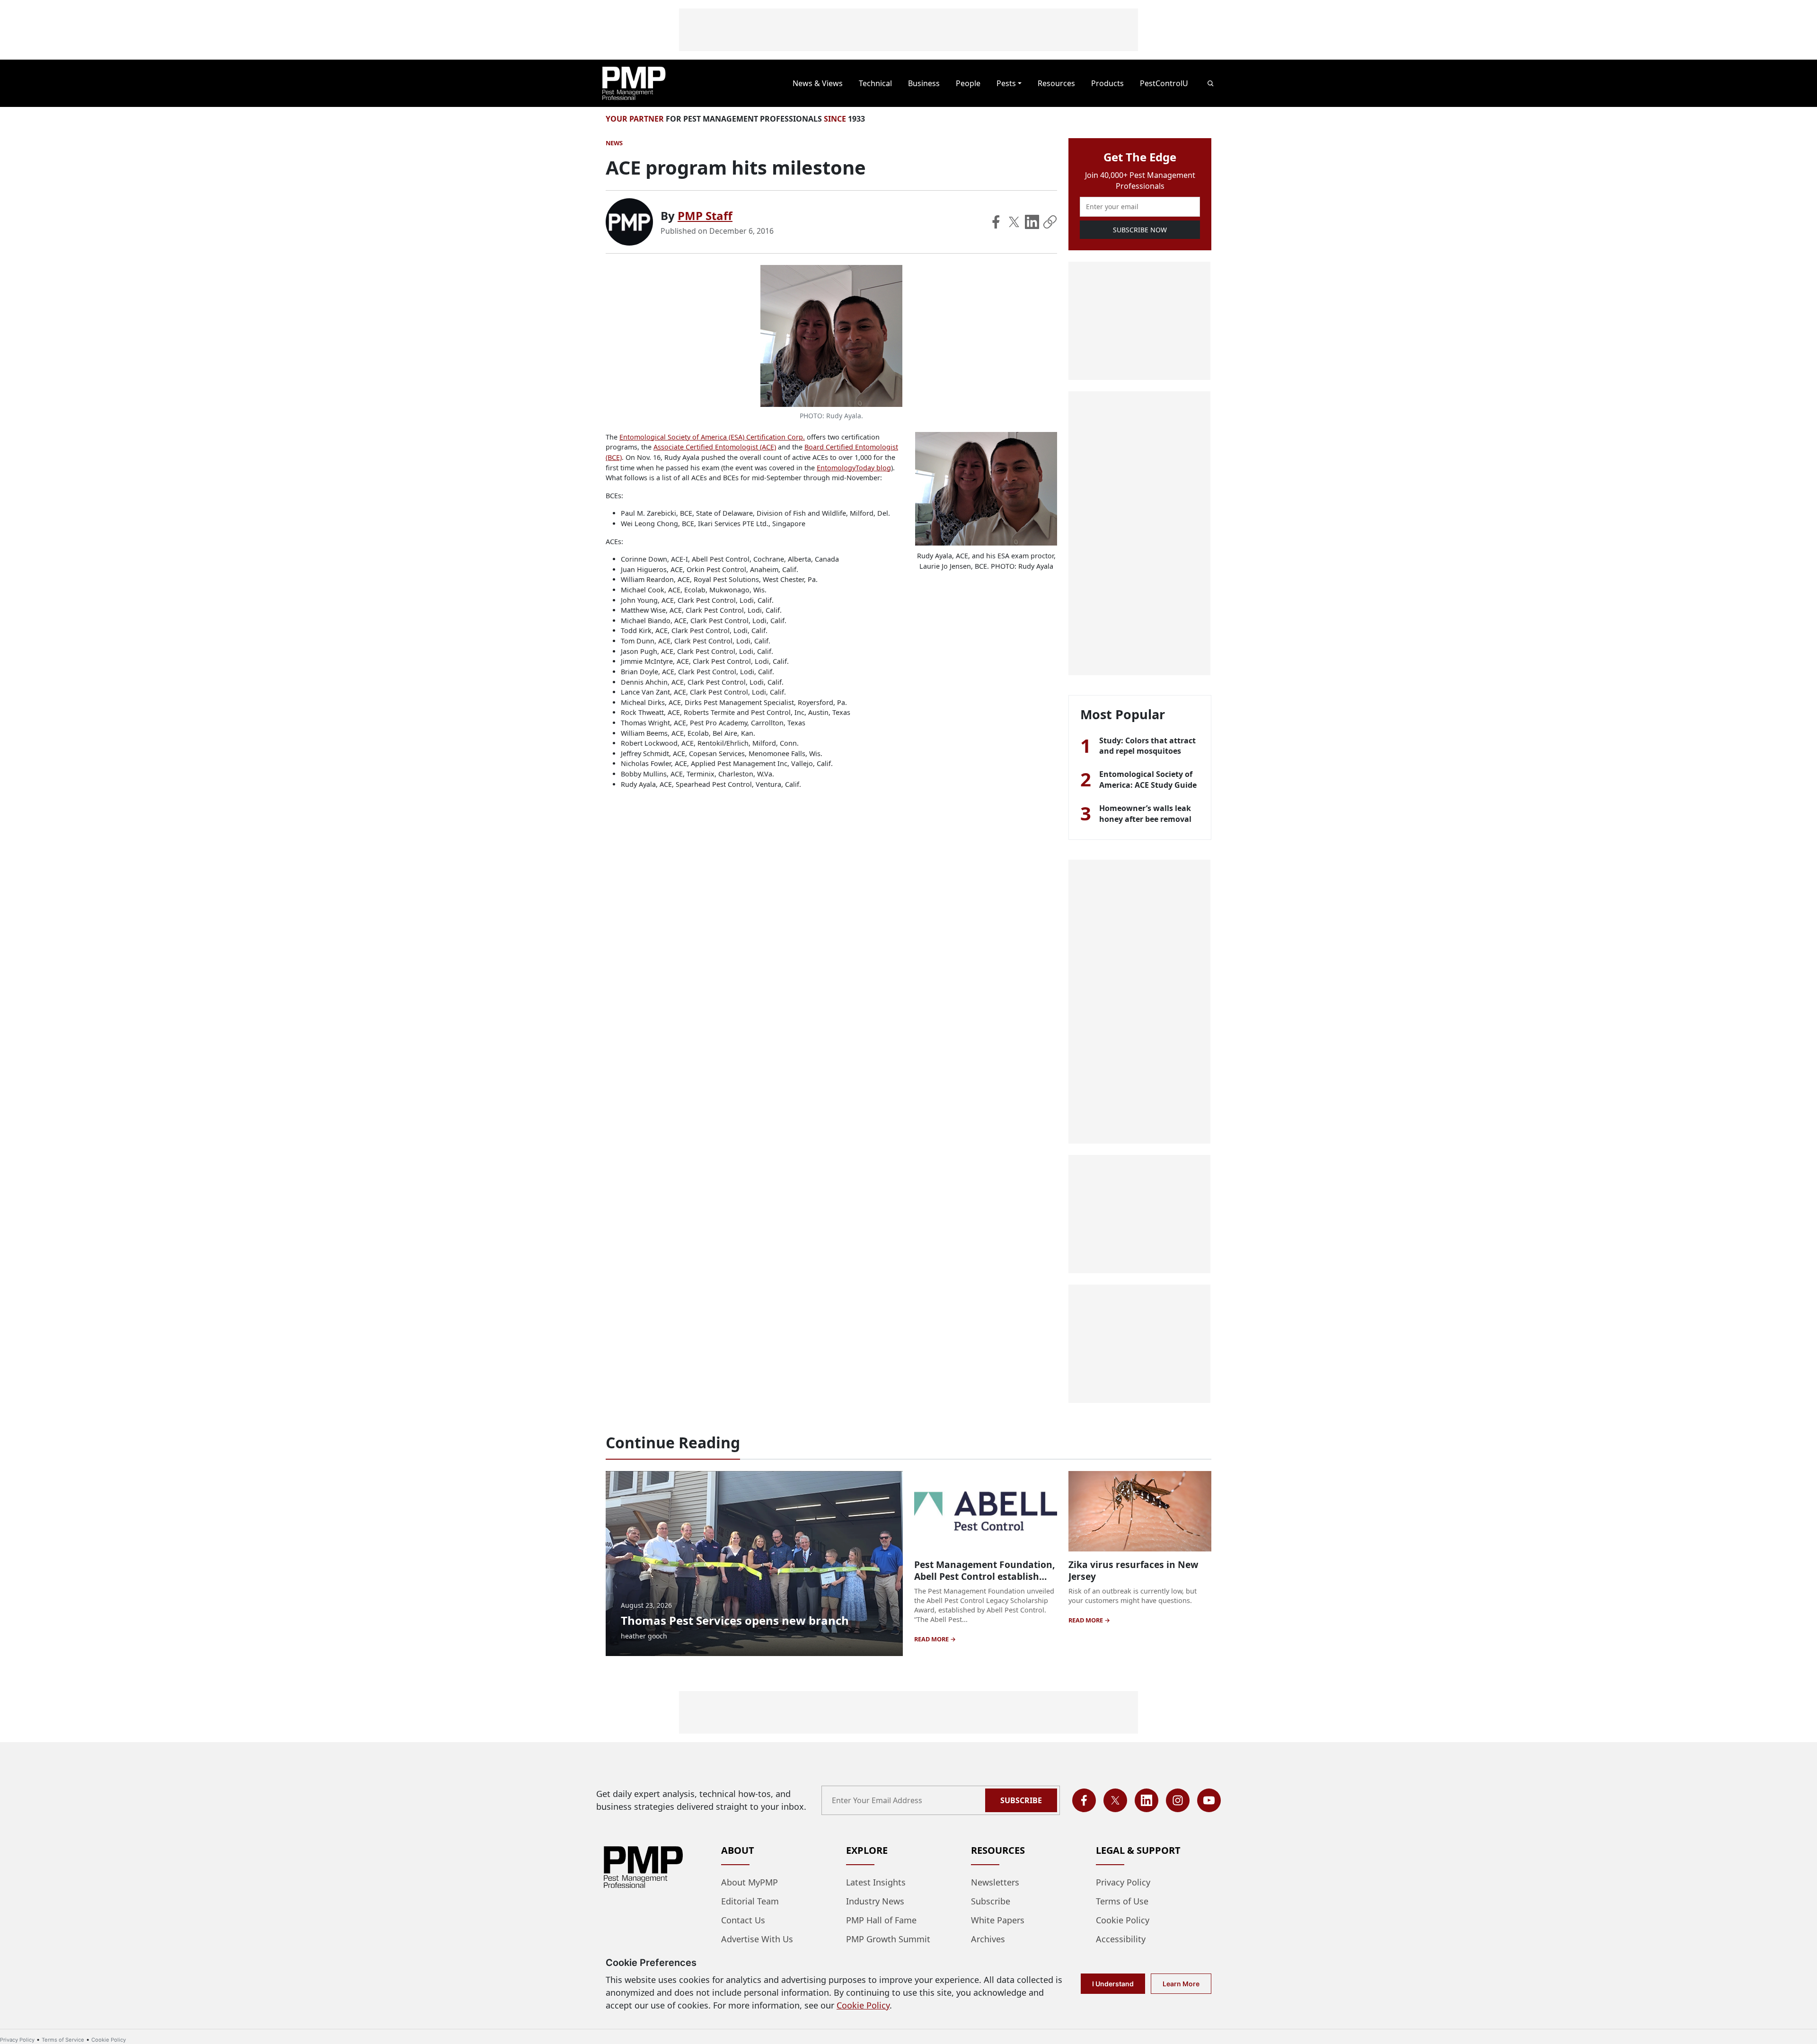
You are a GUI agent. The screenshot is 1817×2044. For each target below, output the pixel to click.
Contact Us (743, 1920)
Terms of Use (1122, 1901)
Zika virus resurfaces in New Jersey (1133, 1570)
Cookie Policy (1123, 1920)
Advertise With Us (757, 1939)
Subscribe (1021, 1800)
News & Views (818, 83)
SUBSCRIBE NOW (1140, 230)
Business (924, 83)
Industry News (875, 1901)
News (614, 143)
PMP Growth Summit (888, 1939)
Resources (1056, 83)
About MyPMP (750, 1882)
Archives (988, 1939)
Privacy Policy (1123, 1882)
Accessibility (1121, 1939)
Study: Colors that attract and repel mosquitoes (1147, 746)
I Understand (1113, 1984)
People (968, 83)
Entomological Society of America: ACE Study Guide (1148, 779)
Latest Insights (876, 1882)
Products (1107, 83)
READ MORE (932, 1639)
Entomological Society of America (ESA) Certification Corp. (712, 437)
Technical (875, 83)
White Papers (998, 1920)
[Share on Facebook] (996, 222)
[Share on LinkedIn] (1032, 222)
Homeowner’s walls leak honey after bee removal (1145, 813)
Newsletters (995, 1882)
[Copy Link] (1050, 222)
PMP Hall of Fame (881, 1920)
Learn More (1181, 1984)
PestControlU (1164, 83)
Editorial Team (750, 1901)
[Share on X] (1014, 222)
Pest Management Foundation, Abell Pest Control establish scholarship (984, 1576)
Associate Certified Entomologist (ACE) (715, 447)
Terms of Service (63, 2040)
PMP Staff (705, 216)
